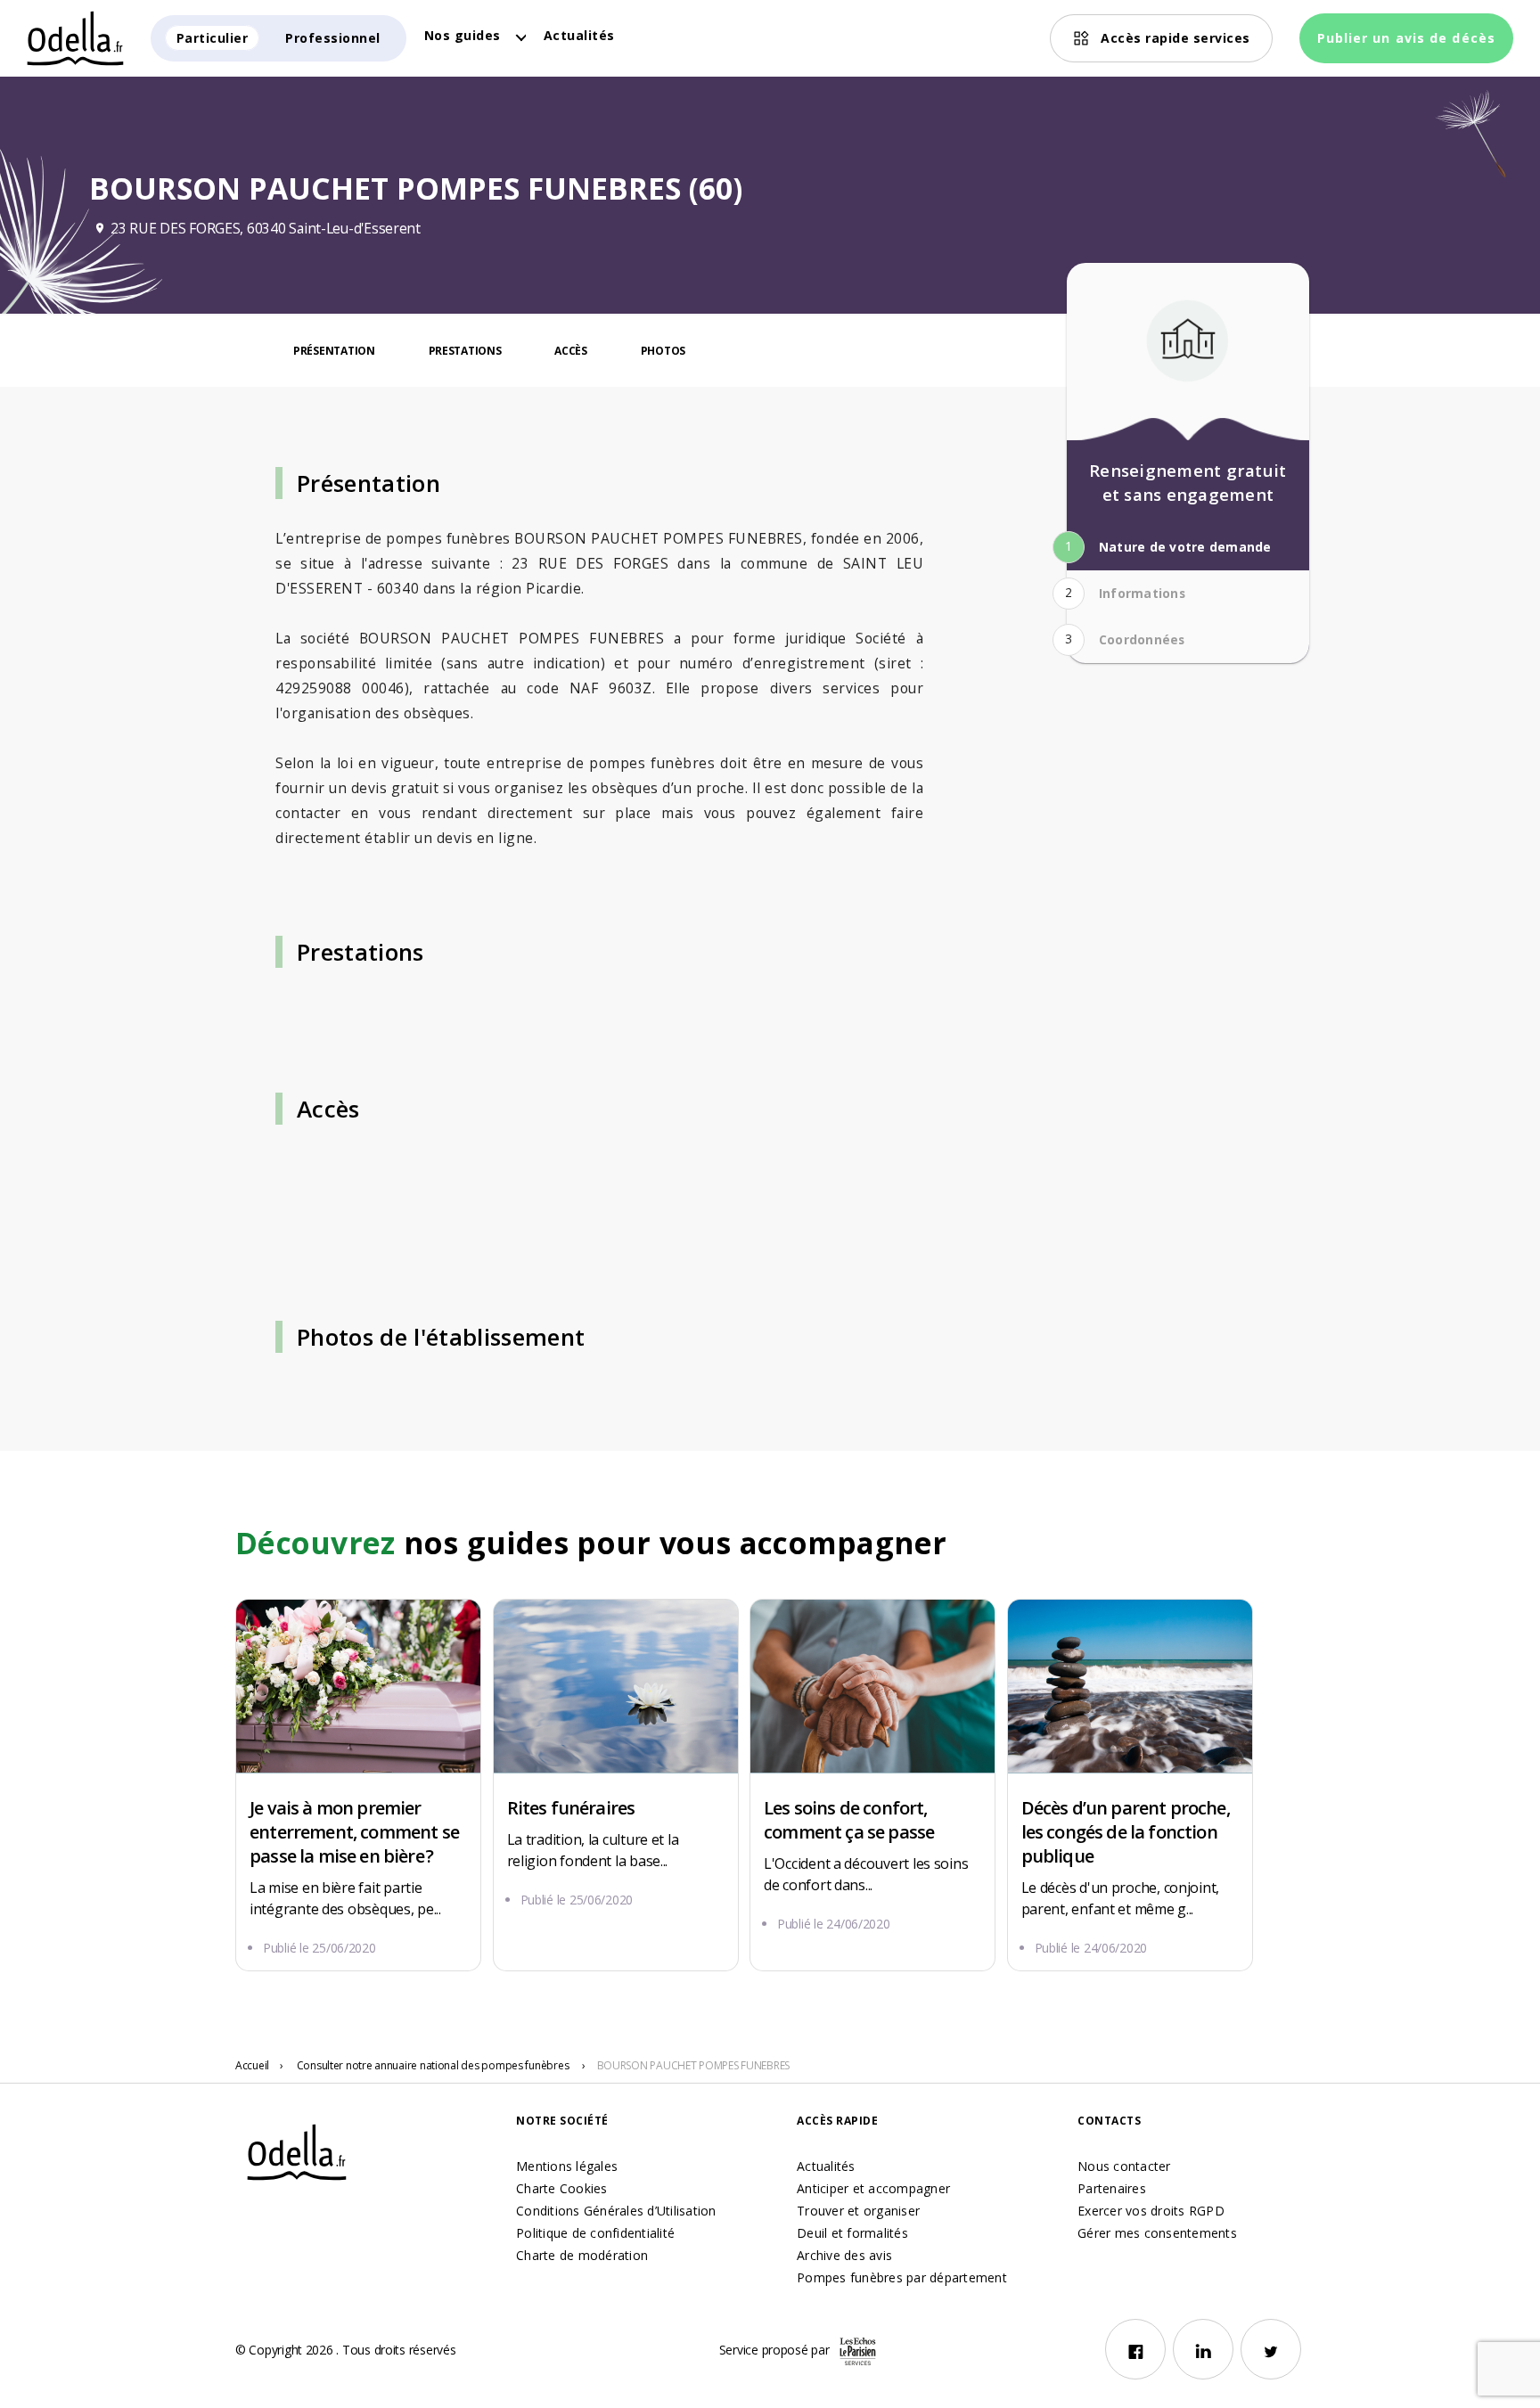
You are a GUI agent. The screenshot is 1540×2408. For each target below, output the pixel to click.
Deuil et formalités (852, 2233)
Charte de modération (582, 2255)
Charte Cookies (562, 2188)
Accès (571, 351)
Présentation (334, 351)
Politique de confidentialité (595, 2233)
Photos (663, 351)
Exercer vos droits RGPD (1151, 2211)
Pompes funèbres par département (902, 2277)
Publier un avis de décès (1406, 38)
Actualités (579, 35)
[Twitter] (1271, 2349)
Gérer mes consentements (1157, 2233)
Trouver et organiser (858, 2211)
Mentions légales (567, 2166)
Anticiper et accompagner (873, 2188)
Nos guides (463, 35)
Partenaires (1112, 2188)
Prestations (465, 351)
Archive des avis (844, 2255)
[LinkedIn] (1203, 2349)
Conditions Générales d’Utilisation (616, 2211)
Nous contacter (1124, 2166)
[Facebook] (1135, 2349)
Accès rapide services (1175, 38)
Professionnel (333, 38)
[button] (1184, 547)
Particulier (213, 38)
